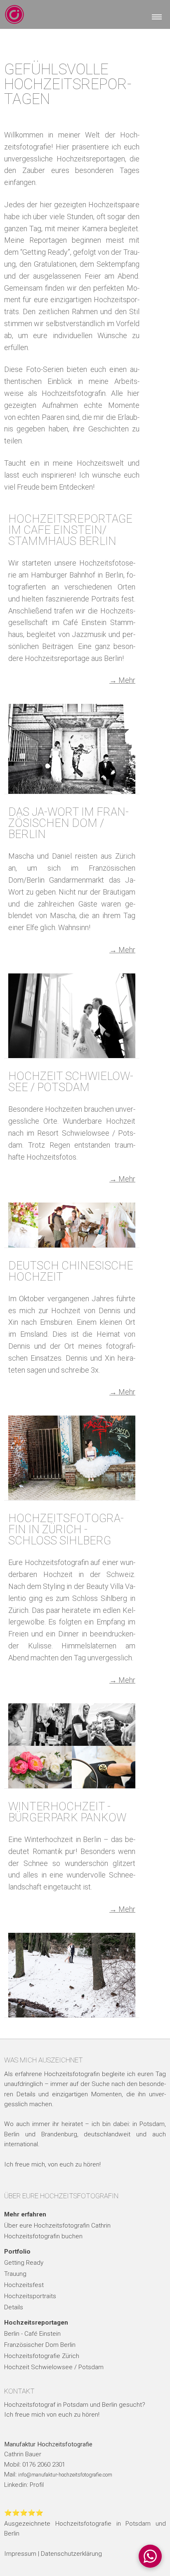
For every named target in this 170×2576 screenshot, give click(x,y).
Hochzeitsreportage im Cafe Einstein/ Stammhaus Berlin (70, 530)
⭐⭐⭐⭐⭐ (24, 2513)
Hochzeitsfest (24, 2285)
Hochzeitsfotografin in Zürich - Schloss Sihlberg (66, 1529)
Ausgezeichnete (27, 2524)
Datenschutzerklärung (71, 2554)
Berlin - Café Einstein (32, 2334)
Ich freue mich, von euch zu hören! (52, 2164)
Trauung (15, 2274)
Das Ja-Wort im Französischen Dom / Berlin (68, 823)
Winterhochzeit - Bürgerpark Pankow (67, 1812)
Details (14, 2307)
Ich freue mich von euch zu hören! (52, 2415)
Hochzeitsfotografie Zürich (42, 2356)
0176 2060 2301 (44, 2465)
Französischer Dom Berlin (40, 2345)
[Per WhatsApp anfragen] (150, 2556)
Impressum (20, 2554)
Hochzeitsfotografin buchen (43, 2236)
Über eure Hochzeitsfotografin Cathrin (57, 2226)
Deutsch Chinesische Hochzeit (71, 1271)
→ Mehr (122, 680)
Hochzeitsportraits (30, 2296)
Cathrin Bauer (23, 2454)
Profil (37, 2485)
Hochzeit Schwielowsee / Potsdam (71, 1082)
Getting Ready (24, 2263)
